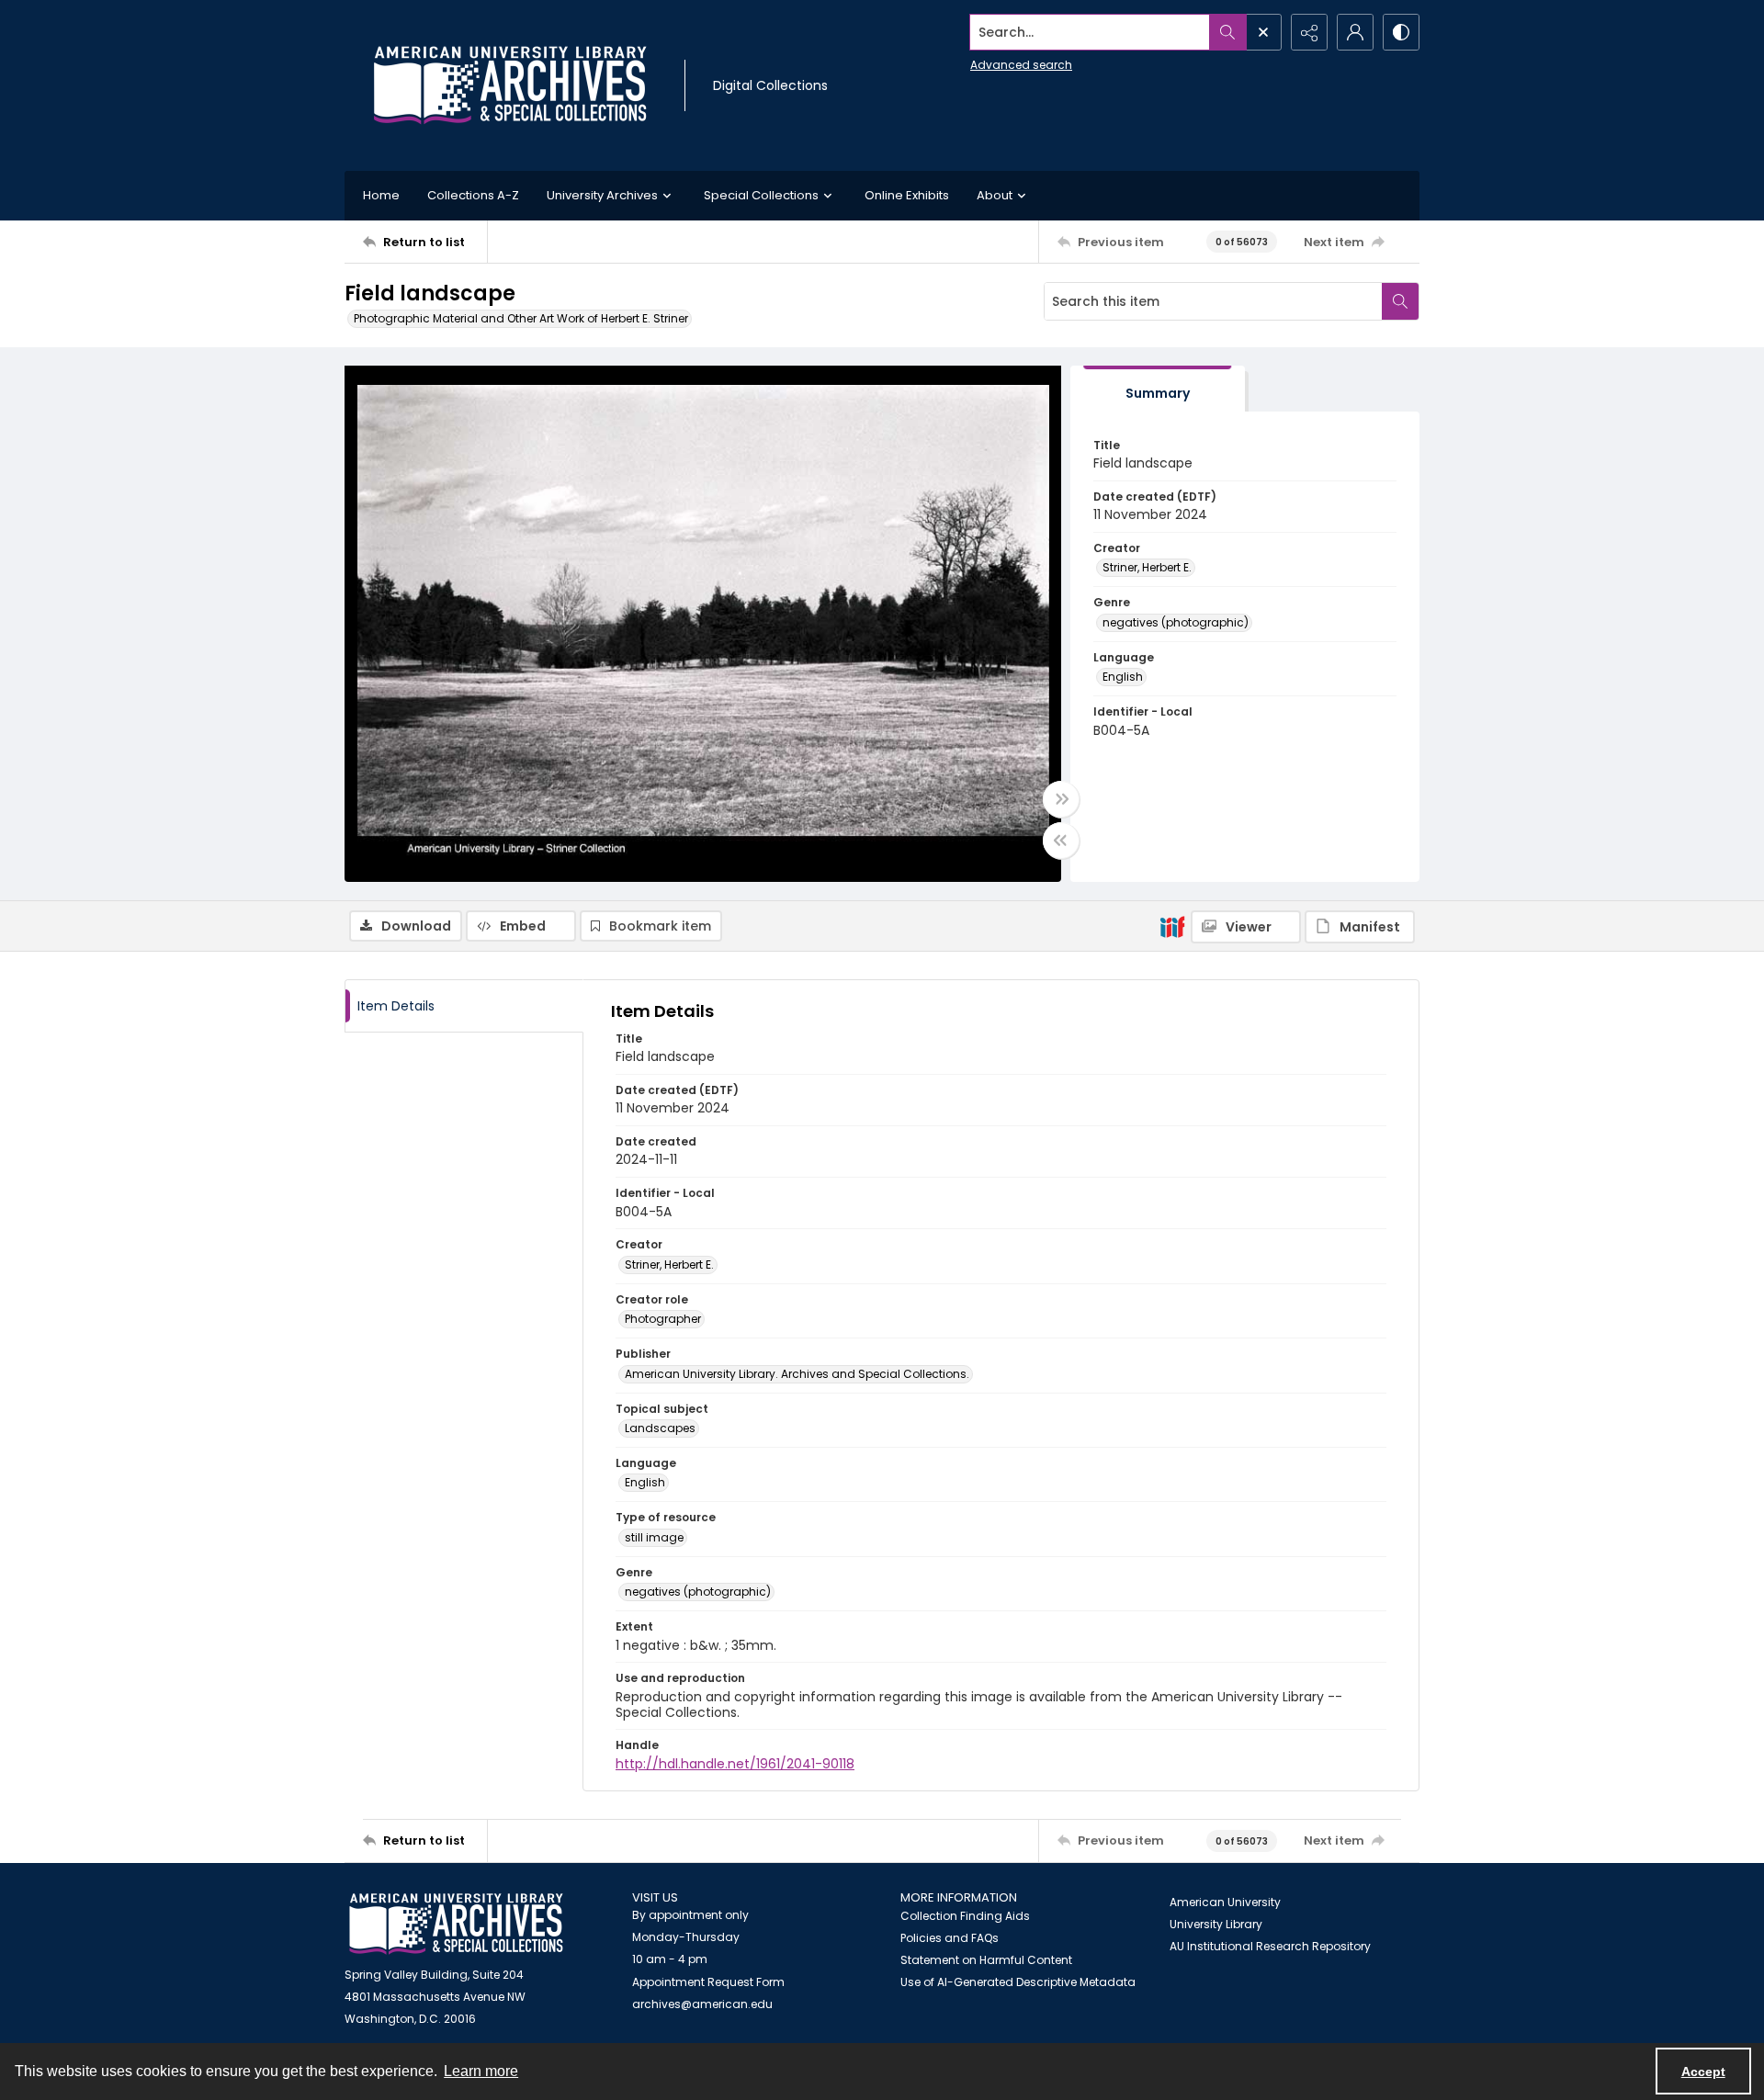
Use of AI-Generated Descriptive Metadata (1018, 1982)
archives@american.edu (702, 2004)
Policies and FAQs (950, 1938)
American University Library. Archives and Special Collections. (797, 1374)
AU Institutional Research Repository (1270, 1946)
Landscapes (660, 1428)
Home (381, 195)
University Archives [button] (602, 195)
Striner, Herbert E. (1147, 567)
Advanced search (1021, 65)
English (1123, 677)
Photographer (663, 1319)
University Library (1216, 1924)
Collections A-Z (473, 195)
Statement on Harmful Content (986, 1960)
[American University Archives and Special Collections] (456, 1924)
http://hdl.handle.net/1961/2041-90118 (735, 1764)
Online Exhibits (907, 195)
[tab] (1158, 389)
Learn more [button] (481, 2071)
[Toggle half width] (1061, 841)
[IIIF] (1172, 926)
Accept (1703, 2072)
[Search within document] (1400, 301)
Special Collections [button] (761, 195)
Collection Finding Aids (965, 1916)
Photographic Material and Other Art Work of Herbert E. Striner (521, 318)
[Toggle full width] (1061, 799)
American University (1225, 1902)
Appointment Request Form (708, 1982)
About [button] (995, 195)
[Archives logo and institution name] (510, 85)
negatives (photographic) (1176, 622)
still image (654, 1537)
